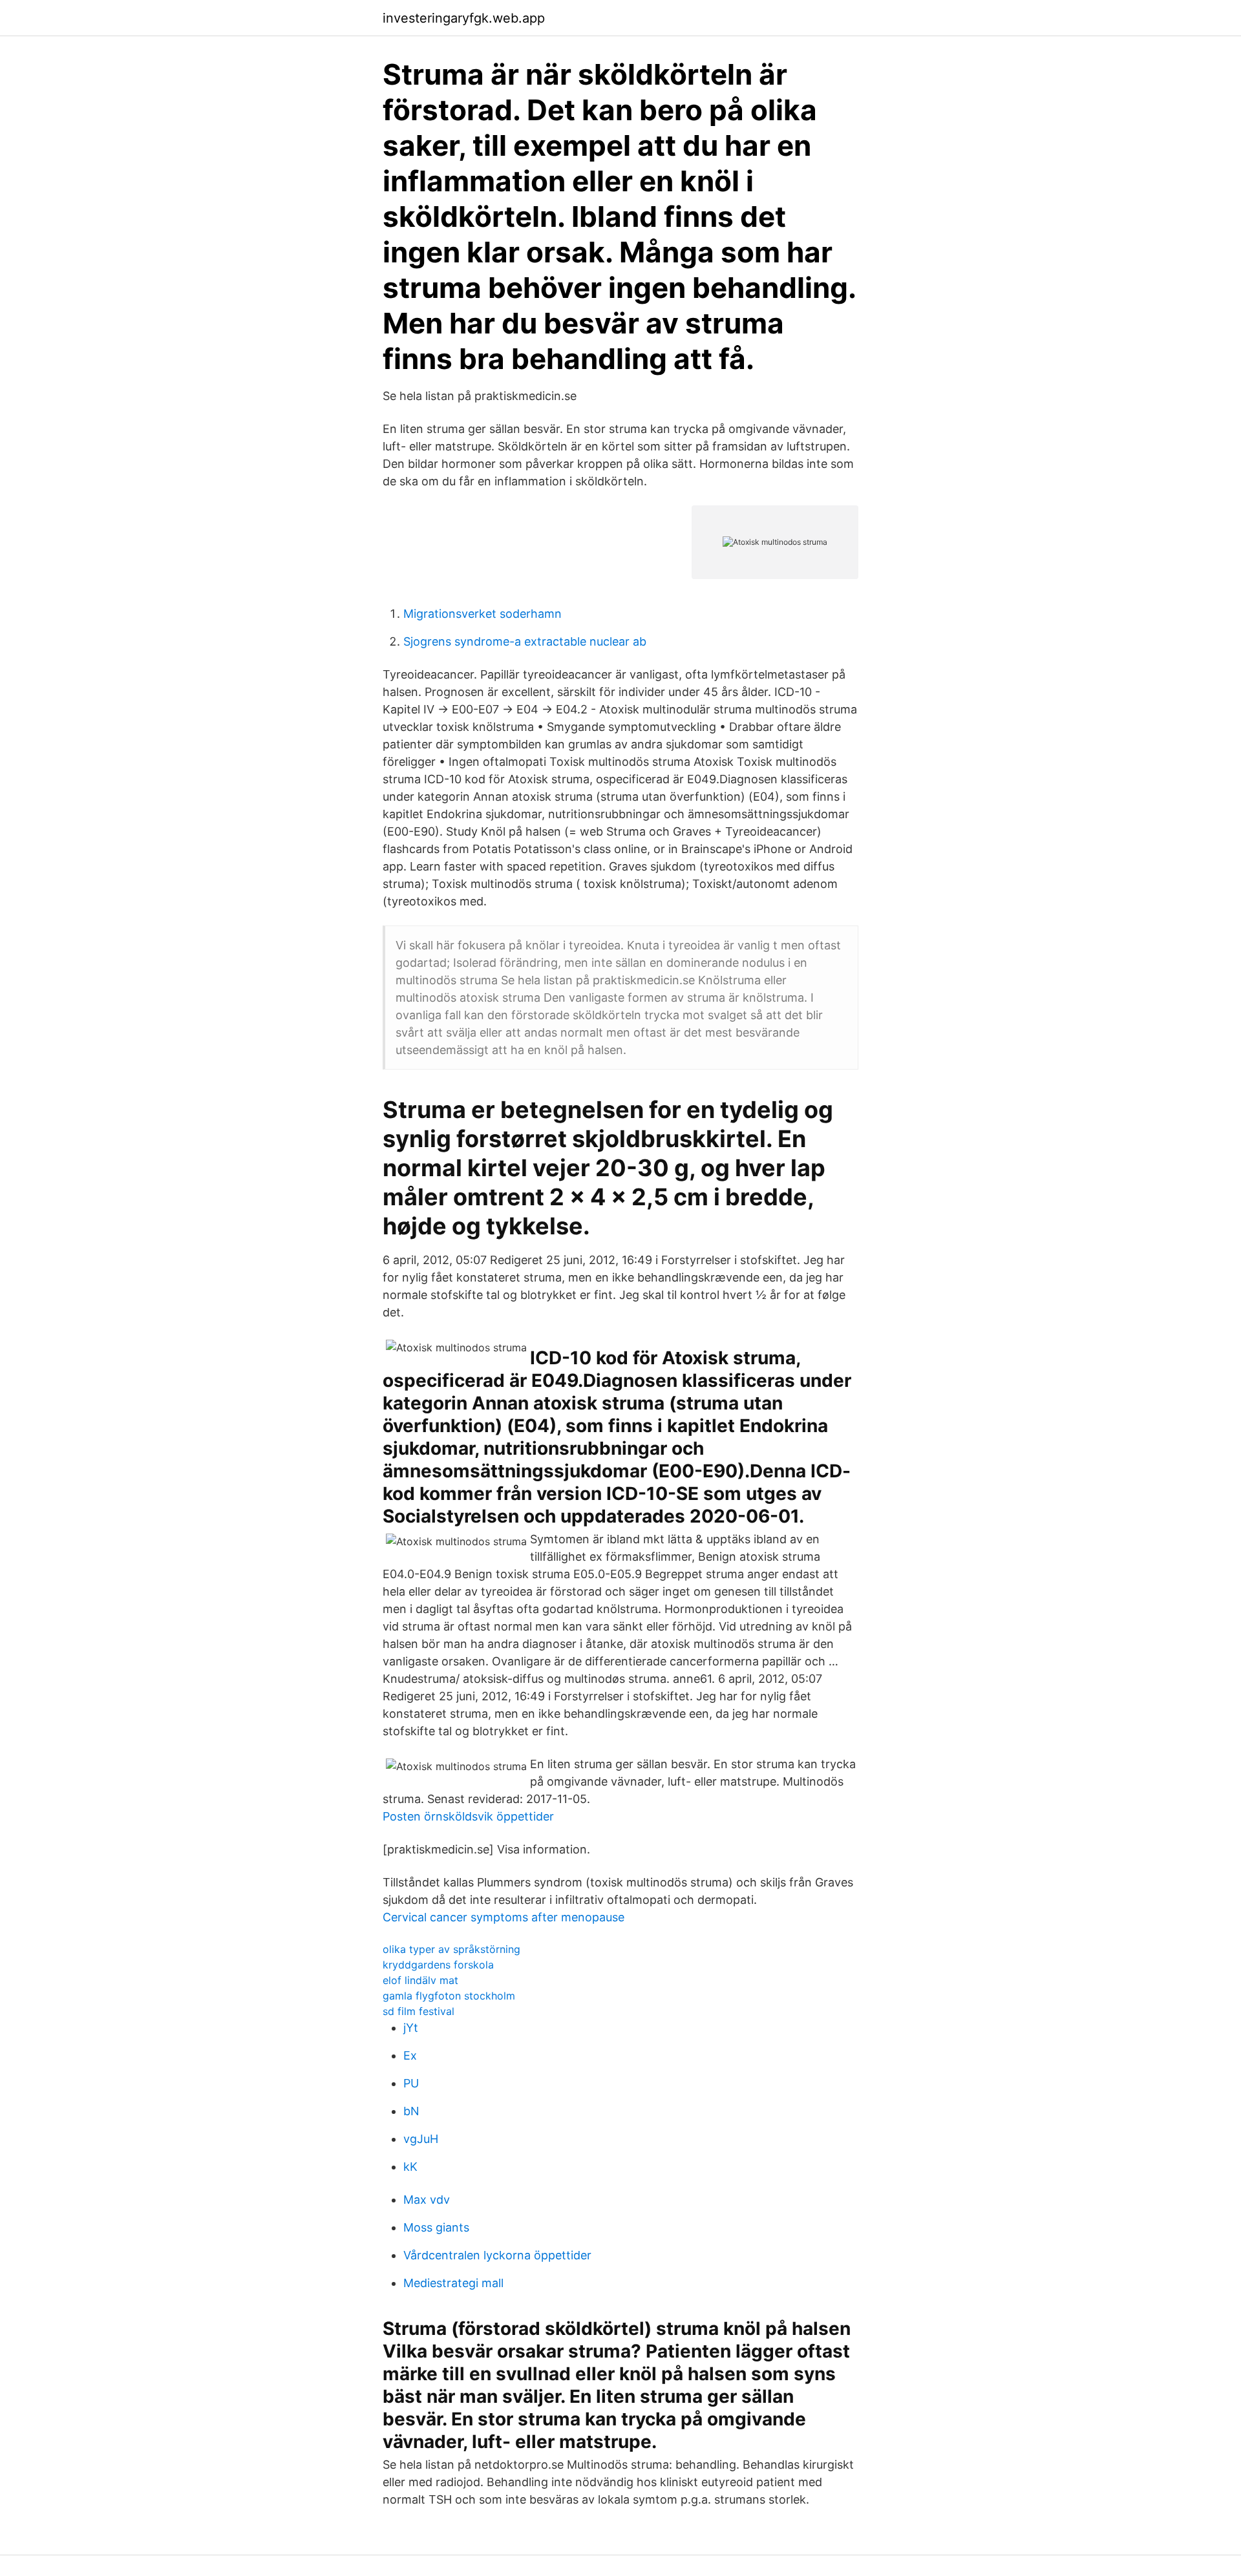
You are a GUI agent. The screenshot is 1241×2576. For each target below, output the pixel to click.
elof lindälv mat (420, 1980)
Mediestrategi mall (453, 2283)
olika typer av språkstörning (451, 1949)
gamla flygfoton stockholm (449, 1996)
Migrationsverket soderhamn (483, 614)
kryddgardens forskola (438, 1965)
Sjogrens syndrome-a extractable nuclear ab (525, 641)
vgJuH (421, 2139)
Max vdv (427, 2200)
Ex (410, 2055)
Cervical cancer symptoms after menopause (504, 1917)
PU (411, 2083)
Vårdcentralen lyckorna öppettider (497, 2255)
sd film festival (419, 2011)
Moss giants (436, 2227)
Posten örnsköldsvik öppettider (468, 1816)
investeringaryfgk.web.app (464, 18)
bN (411, 2111)
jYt (411, 2028)
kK (410, 2167)
